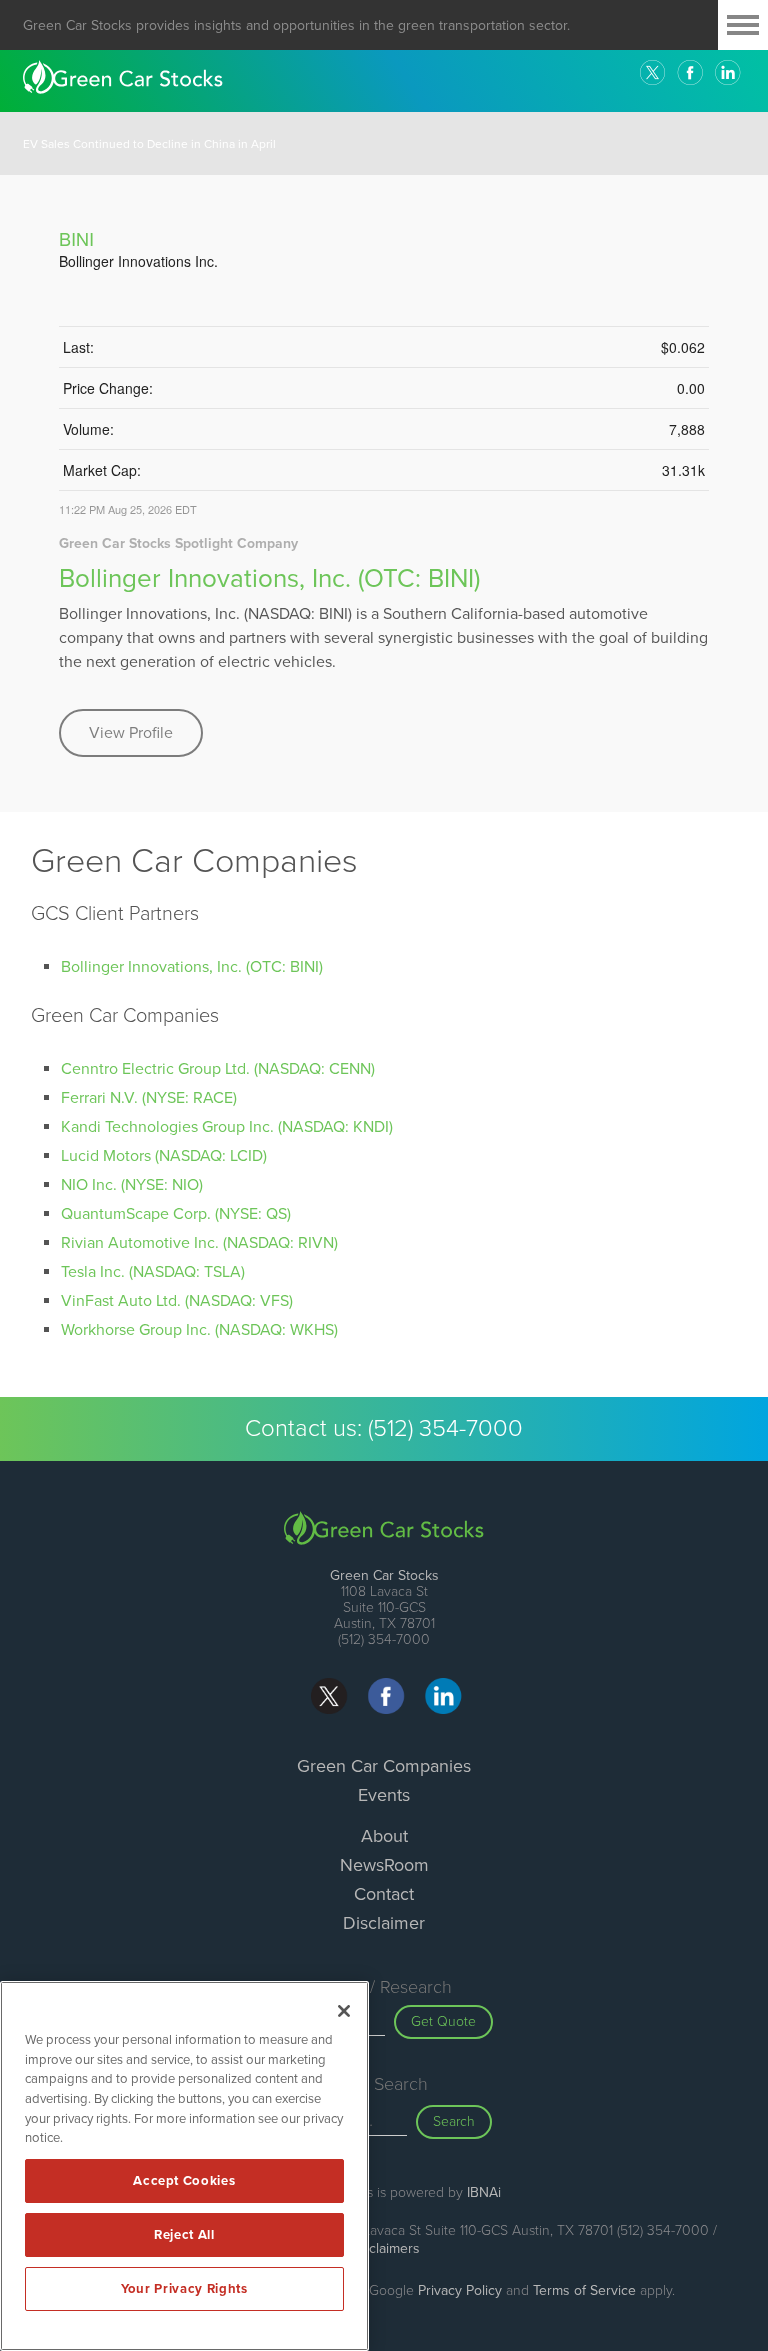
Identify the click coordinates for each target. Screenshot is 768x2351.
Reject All (184, 2235)
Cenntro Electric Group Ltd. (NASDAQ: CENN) (218, 1069)
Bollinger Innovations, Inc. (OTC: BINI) (269, 578)
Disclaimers (384, 2248)
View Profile (131, 733)
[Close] (344, 2011)
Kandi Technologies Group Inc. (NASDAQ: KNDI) (227, 1127)
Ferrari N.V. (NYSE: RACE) (149, 1098)
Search (454, 2121)
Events (384, 1795)
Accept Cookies (184, 2181)
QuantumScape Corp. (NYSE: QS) (176, 1214)
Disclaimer (384, 1923)
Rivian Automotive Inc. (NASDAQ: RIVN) (199, 1243)
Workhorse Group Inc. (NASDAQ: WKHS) (199, 1330)
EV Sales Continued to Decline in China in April (149, 144)
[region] (184, 2166)
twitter (652, 73)
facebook (690, 73)
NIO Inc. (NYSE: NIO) (132, 1185)
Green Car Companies (384, 1766)
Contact (384, 1894)
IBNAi (484, 2192)
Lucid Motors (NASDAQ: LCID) (164, 1156)
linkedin (728, 73)
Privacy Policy (460, 2290)
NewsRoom (384, 1865)
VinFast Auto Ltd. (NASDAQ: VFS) (177, 1301)
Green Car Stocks (384, 1575)
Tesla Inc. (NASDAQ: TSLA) (153, 1272)
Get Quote (443, 2021)
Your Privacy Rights (184, 2289)
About (384, 1836)
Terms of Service (584, 2290)
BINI (76, 238)
